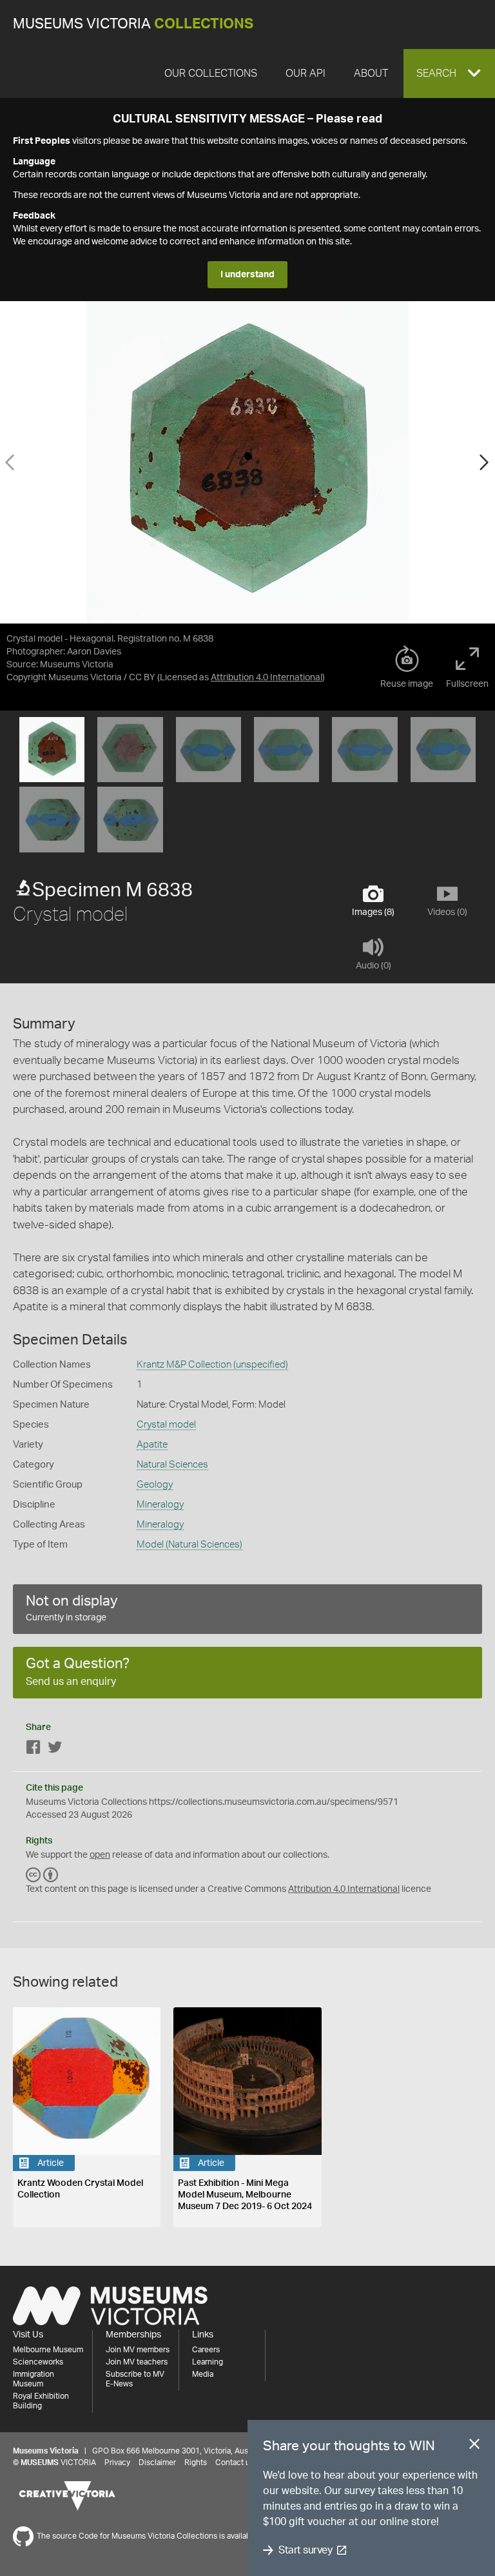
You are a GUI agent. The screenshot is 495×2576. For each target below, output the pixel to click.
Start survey (305, 2550)
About (371, 74)
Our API (306, 74)
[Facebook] (34, 1750)
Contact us (235, 2463)
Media (203, 2374)
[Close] (474, 2446)
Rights (196, 2463)
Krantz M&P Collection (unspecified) (212, 1365)
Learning (208, 2362)
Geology (155, 1485)
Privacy (117, 2463)
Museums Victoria (133, 24)
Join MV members (138, 2350)
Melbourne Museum (48, 2350)
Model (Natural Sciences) (189, 1545)
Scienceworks (38, 2362)
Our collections (211, 74)
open (100, 1855)
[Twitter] (55, 1750)
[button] (449, 74)
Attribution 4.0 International (267, 678)
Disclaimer (157, 2463)
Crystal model (166, 1425)
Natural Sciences (172, 1465)
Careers (206, 2350)
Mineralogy (160, 1505)
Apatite (152, 1445)
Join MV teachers (137, 2362)
